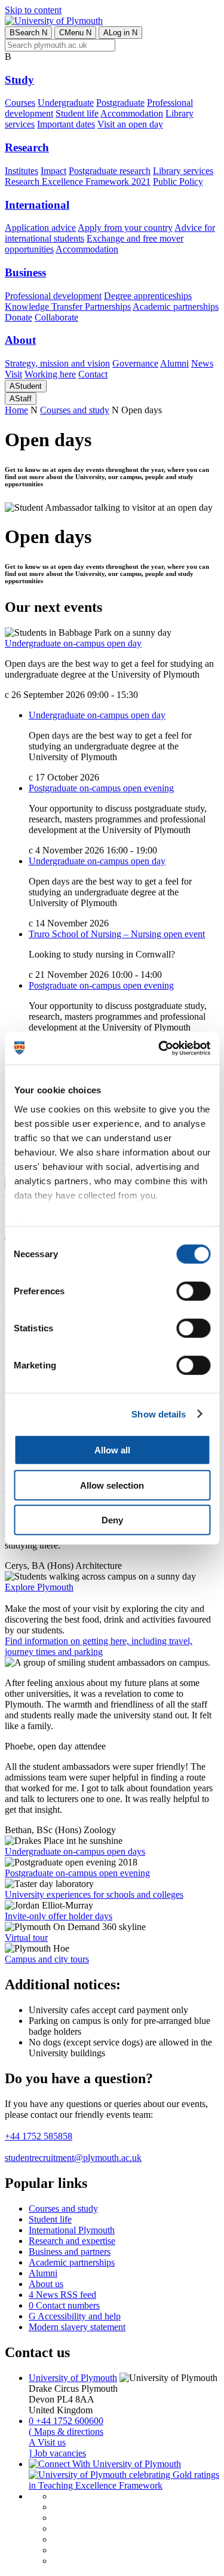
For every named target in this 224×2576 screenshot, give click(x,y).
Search (28, 33)
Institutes (22, 171)
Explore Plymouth (39, 1587)
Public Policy (178, 182)
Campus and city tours (47, 1959)
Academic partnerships (176, 307)
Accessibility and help (75, 2316)
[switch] (193, 1291)
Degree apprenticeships (148, 296)
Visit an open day (130, 124)
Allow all (112, 1450)
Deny (112, 1520)
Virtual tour (26, 1938)
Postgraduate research (110, 171)
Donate (19, 317)
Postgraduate (120, 103)
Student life (77, 113)
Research (27, 147)
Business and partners (70, 2252)
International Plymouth (72, 2230)
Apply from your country (125, 228)
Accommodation (132, 113)
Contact (93, 374)
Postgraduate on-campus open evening (101, 788)
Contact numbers (64, 2305)
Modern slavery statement (77, 2327)
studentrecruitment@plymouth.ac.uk (73, 2158)
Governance (135, 363)
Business (25, 272)
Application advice (40, 228)
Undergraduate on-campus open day (73, 643)
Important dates (66, 124)
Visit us (47, 2442)
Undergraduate (66, 103)
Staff (21, 399)
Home (16, 410)
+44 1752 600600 (66, 2421)
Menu (75, 33)
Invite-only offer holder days (59, 1916)
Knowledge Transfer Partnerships (68, 307)
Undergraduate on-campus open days (75, 1851)
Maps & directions (66, 2432)
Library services (183, 171)
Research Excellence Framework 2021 (78, 182)
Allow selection (112, 1485)
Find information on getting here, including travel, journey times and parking (99, 1646)
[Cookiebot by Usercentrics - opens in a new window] (159, 1048)
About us (46, 2284)
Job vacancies (57, 2453)
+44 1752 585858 (39, 2136)
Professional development (53, 296)
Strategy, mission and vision (57, 363)
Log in (120, 33)
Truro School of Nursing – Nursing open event (117, 934)
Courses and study (75, 410)
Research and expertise (72, 2241)
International (37, 205)
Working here (50, 374)
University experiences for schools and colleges (94, 1894)
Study (19, 80)
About (20, 340)
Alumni (174, 363)
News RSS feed (62, 2295)
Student (26, 386)
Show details (159, 1414)
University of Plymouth (73, 2378)
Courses (20, 103)
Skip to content (33, 10)
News (202, 363)
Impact (53, 171)
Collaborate (56, 317)
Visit (13, 374)
